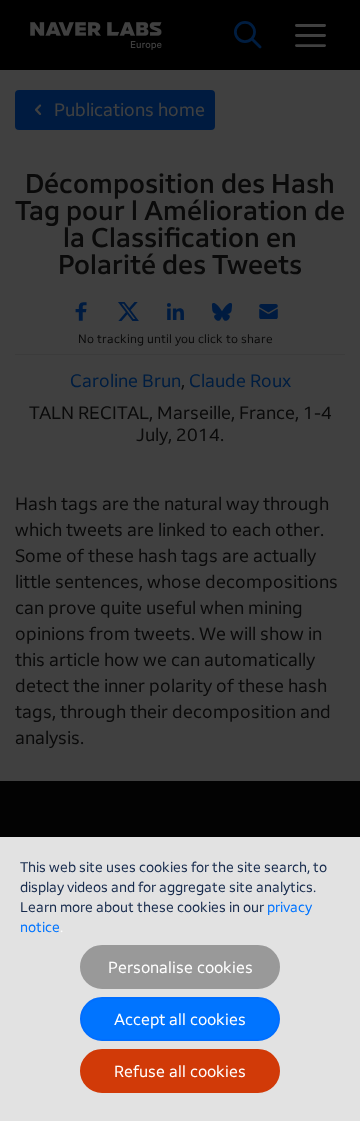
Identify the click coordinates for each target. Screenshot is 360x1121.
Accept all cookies (180, 1019)
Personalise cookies (180, 967)
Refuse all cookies (180, 1071)
